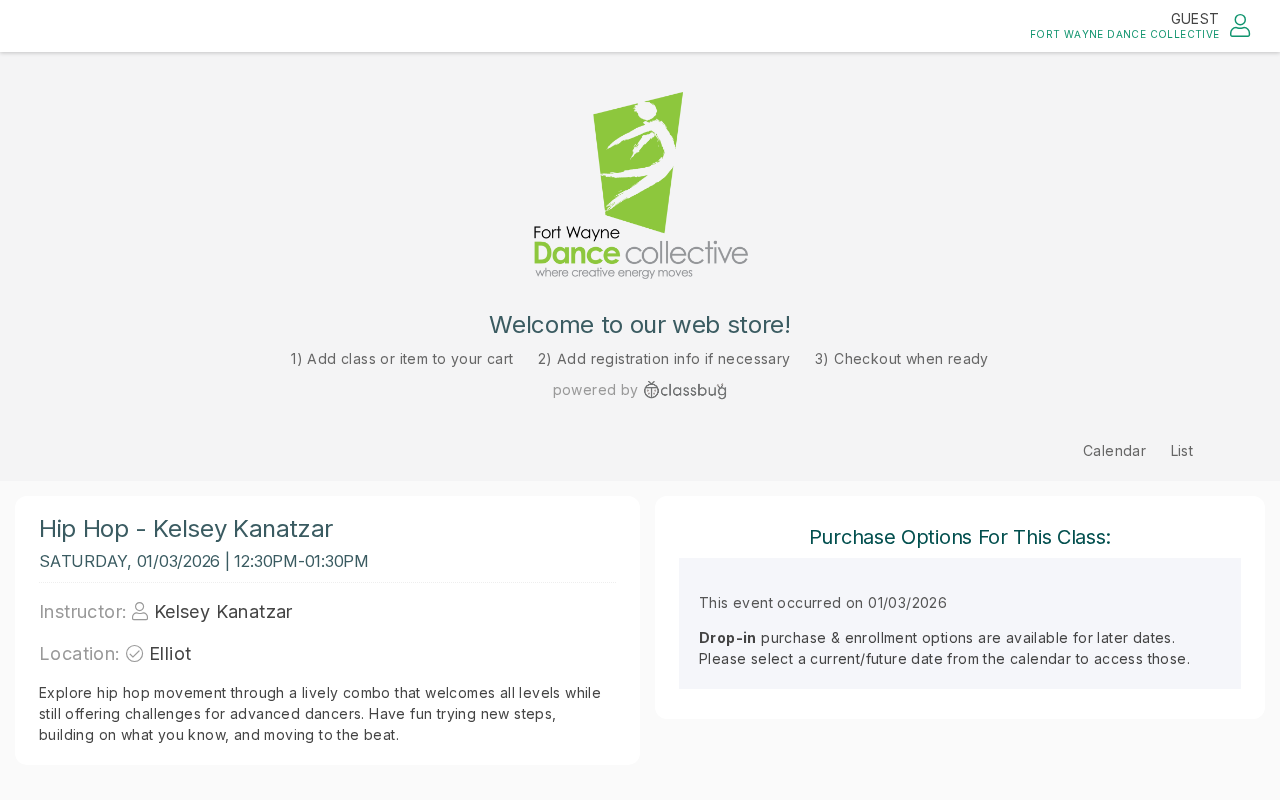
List (1182, 450)
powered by (596, 389)
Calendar (1114, 450)
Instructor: (83, 611)
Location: (80, 653)
